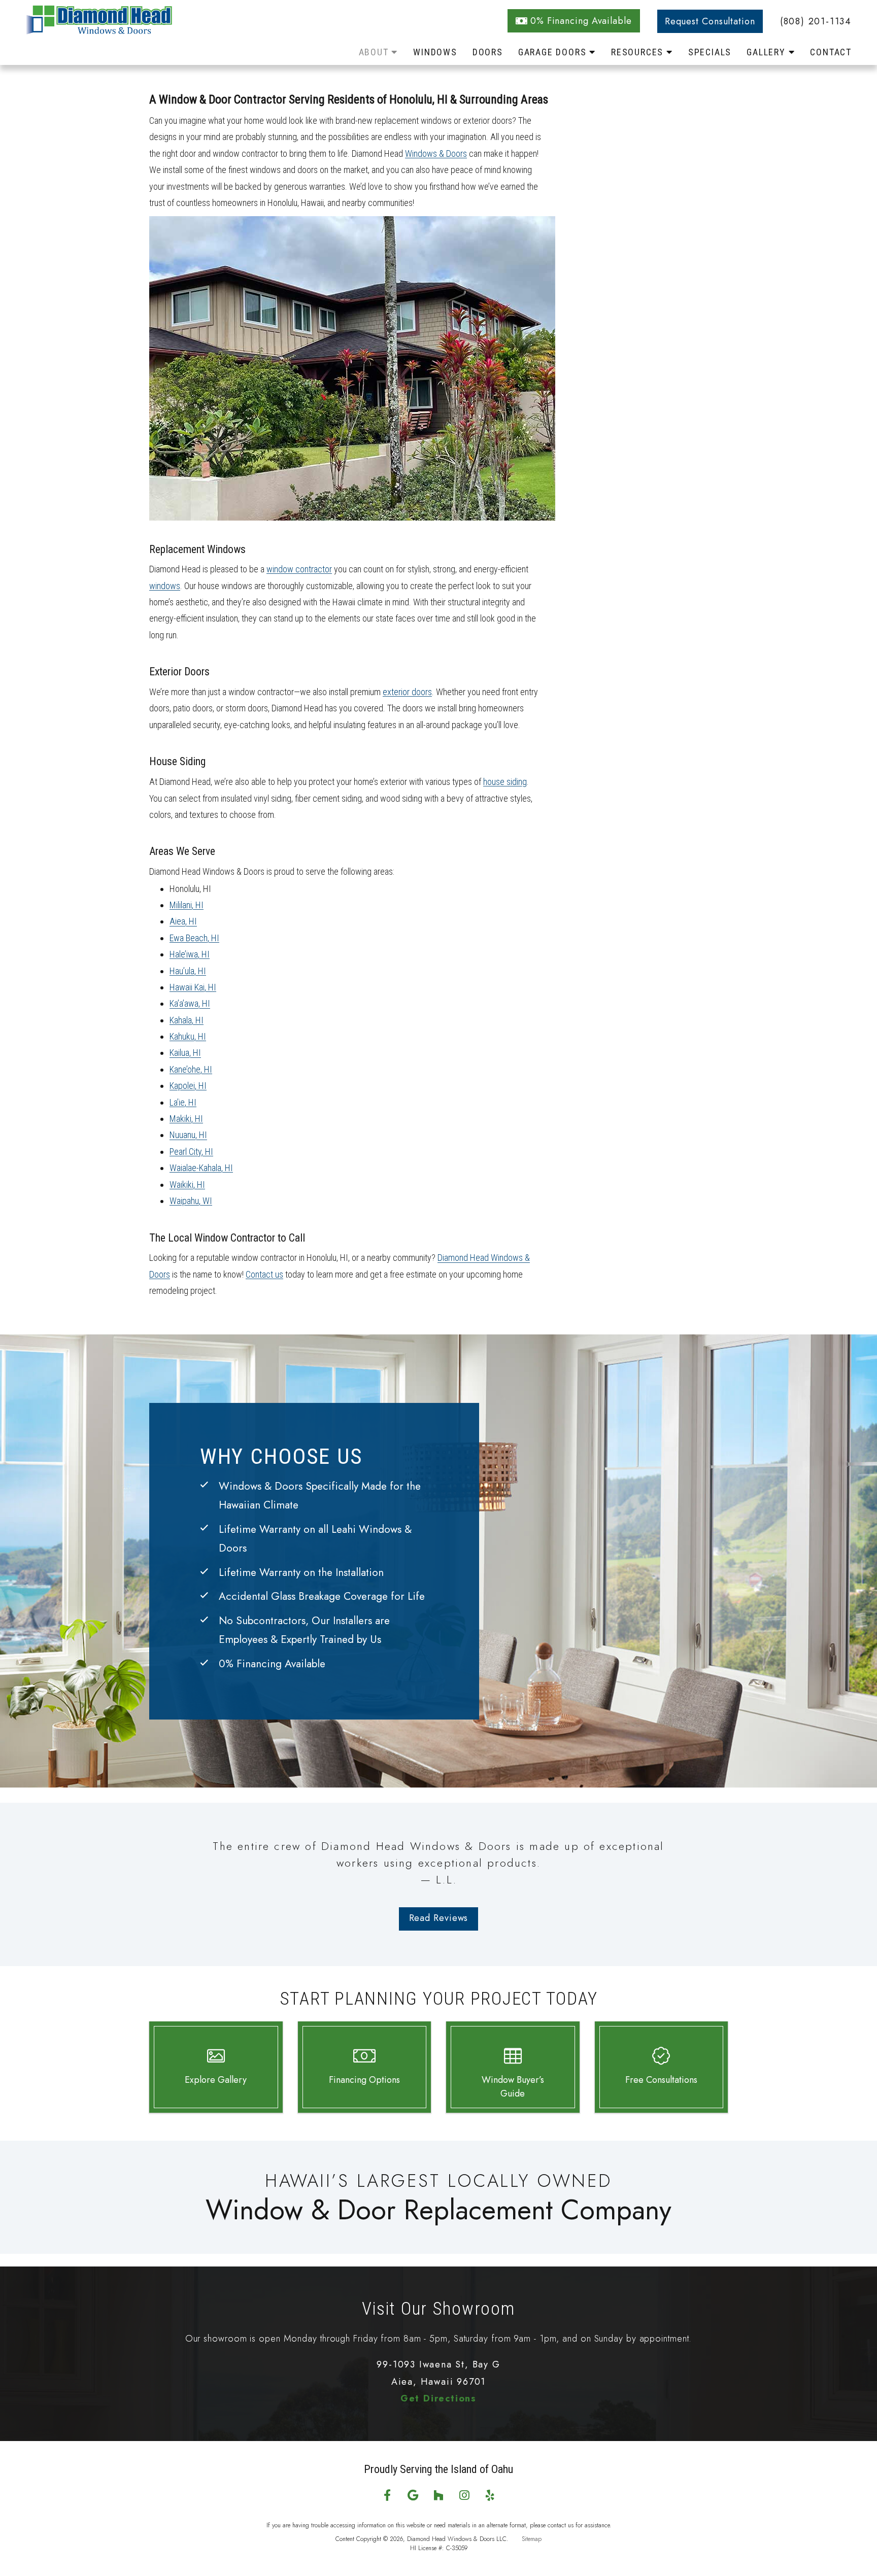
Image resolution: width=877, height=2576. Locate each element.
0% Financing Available (581, 21)
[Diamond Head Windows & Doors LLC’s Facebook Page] (387, 2496)
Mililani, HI (187, 905)
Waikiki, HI (187, 1184)
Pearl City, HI (191, 1152)
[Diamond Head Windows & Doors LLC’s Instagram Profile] (464, 2496)
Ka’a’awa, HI (190, 1003)
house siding (505, 782)
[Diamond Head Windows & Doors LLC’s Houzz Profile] (439, 2496)
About (375, 52)
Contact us (264, 1274)
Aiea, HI (183, 921)
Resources (639, 52)
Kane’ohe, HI (191, 1069)
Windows (435, 52)
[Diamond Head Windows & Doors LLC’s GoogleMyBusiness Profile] (413, 2496)
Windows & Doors (436, 153)
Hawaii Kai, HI (193, 987)
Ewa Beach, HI (194, 938)
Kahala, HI (187, 1020)
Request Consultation (710, 21)
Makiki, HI (186, 1119)
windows (165, 586)
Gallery (767, 52)
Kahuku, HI (188, 1036)
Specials (710, 52)
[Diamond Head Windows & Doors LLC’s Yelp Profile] (490, 2496)
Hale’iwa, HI (190, 954)
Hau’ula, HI (188, 971)
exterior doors (407, 692)
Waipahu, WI (191, 1201)
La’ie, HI (183, 1102)
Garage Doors (554, 52)
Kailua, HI (185, 1053)
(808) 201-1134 (816, 21)
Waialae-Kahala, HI (201, 1168)
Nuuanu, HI (188, 1135)
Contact (831, 52)
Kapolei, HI (188, 1086)
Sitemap (532, 2539)
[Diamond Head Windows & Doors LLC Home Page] (114, 30)
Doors (488, 52)
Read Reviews (439, 1918)
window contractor (299, 569)
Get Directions (438, 2398)
